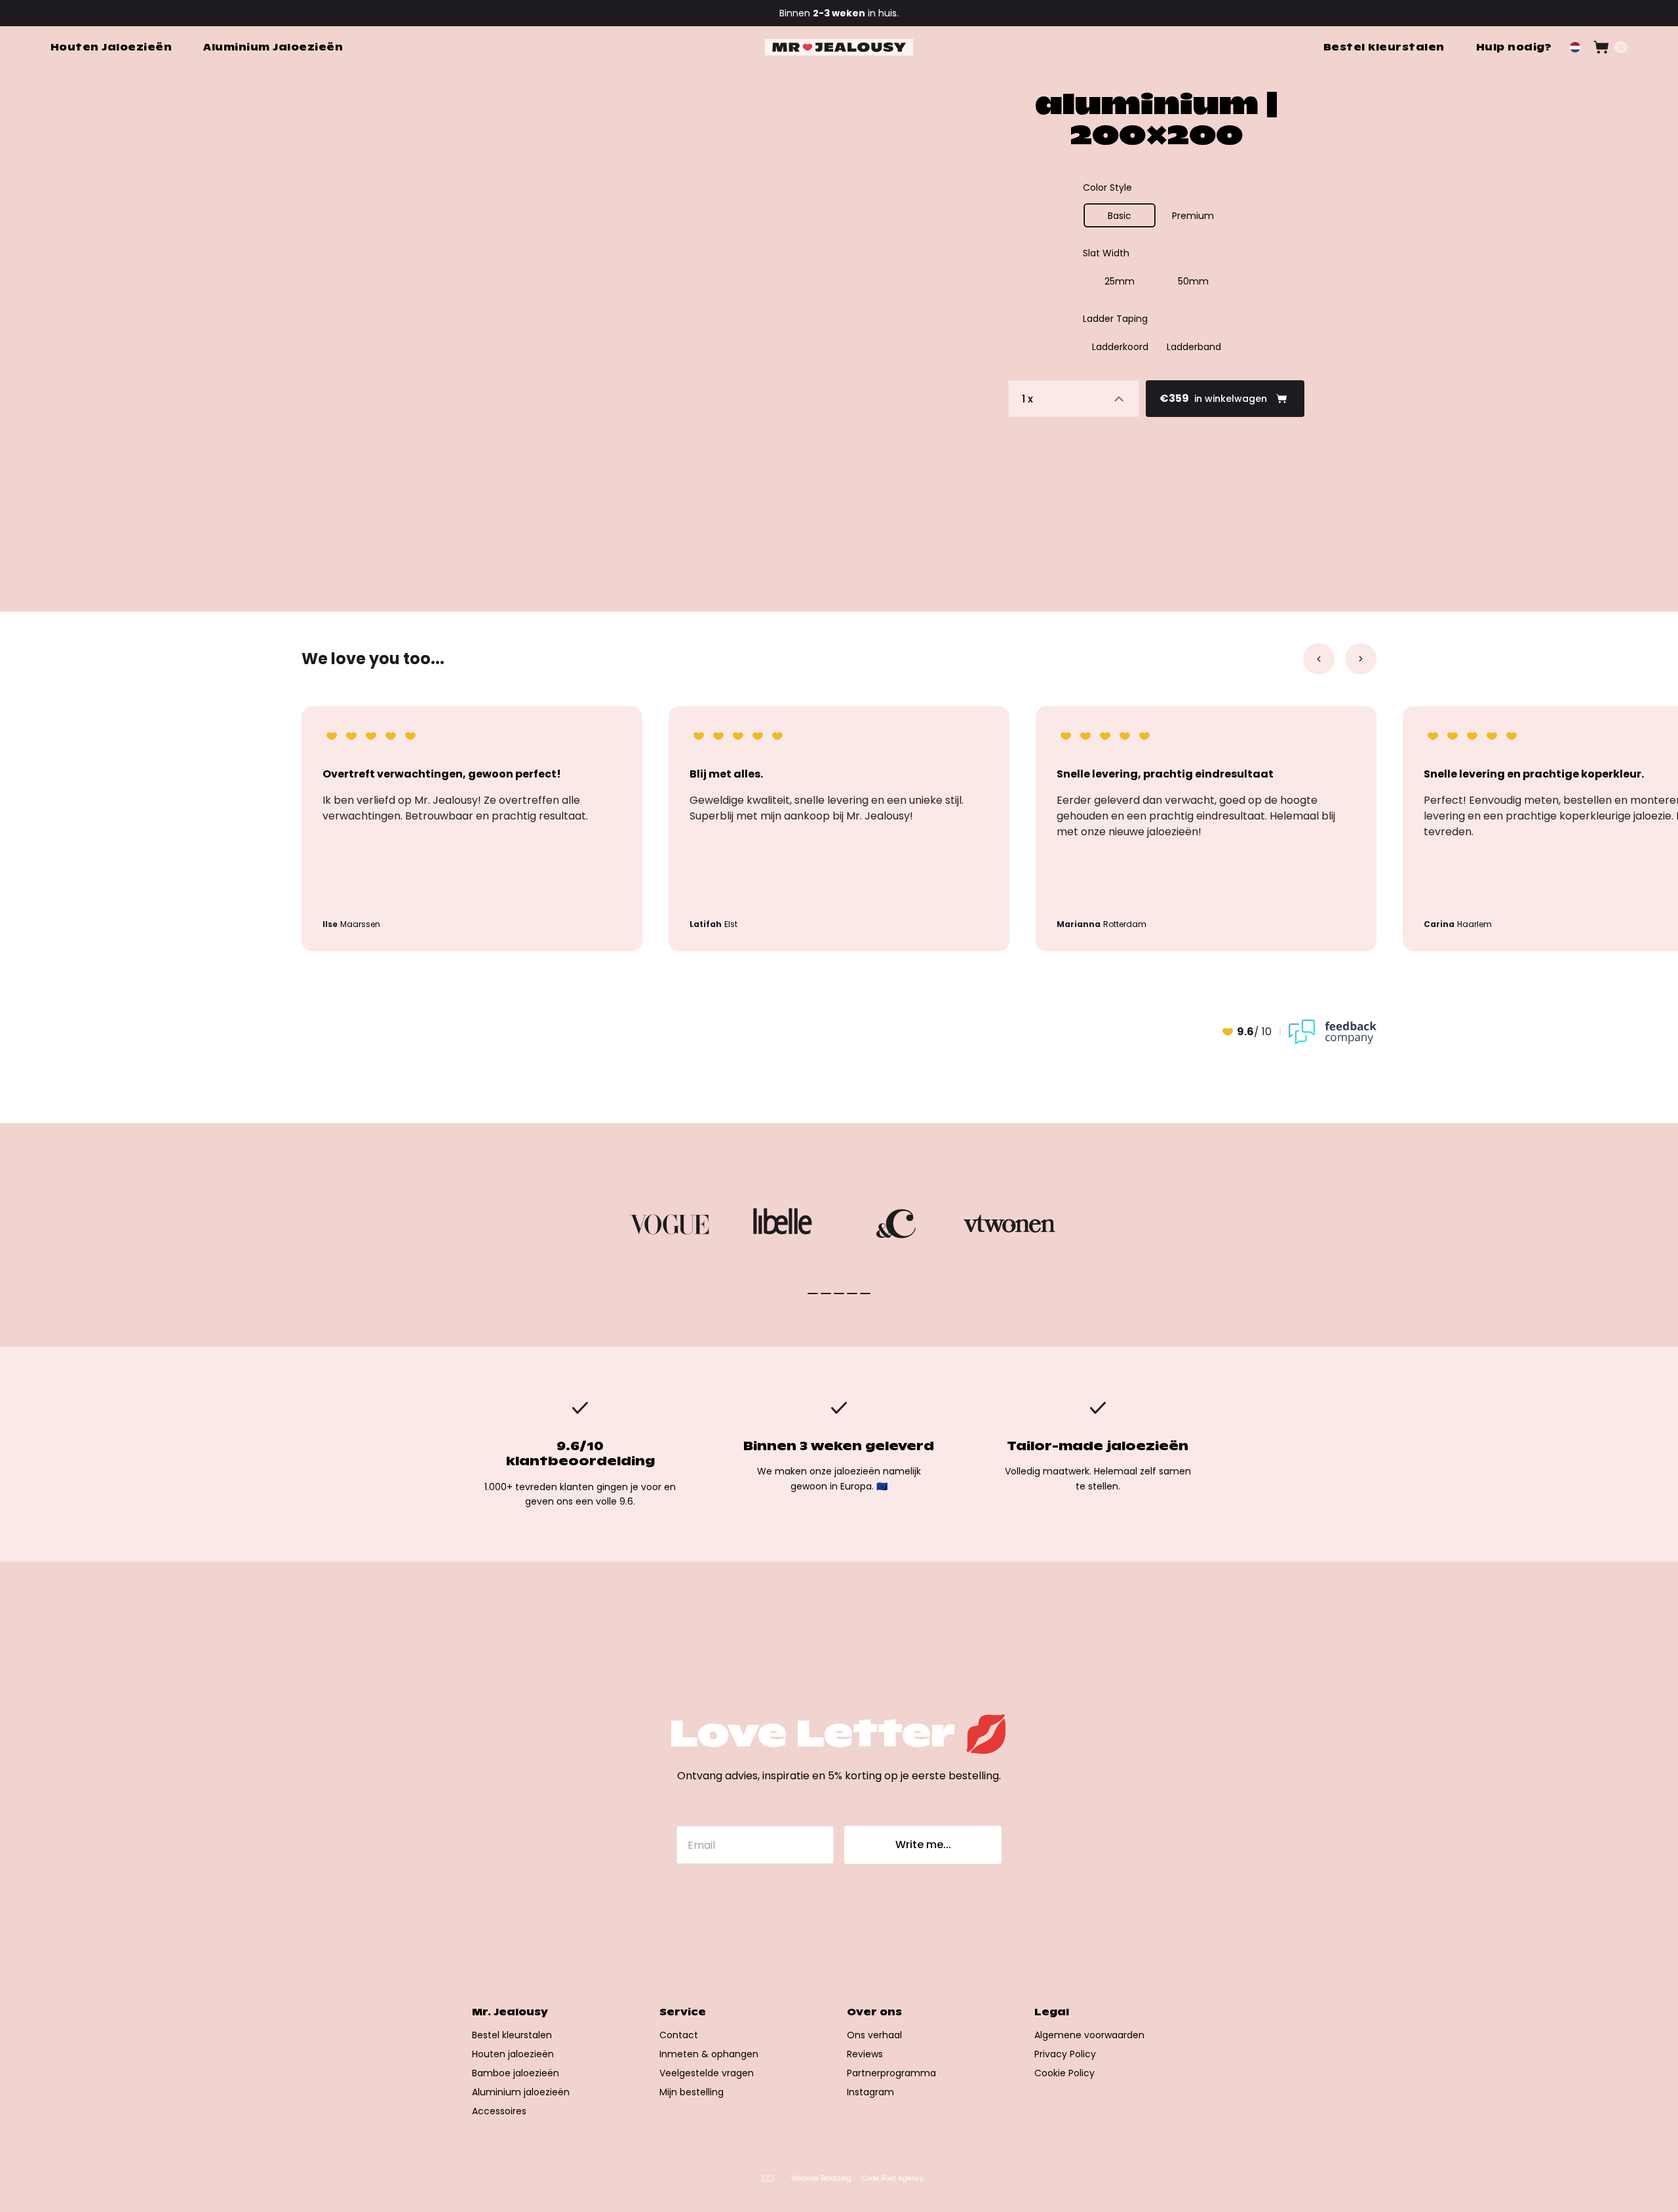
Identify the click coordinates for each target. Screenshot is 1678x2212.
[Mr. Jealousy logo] (839, 48)
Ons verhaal (874, 2035)
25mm (1120, 281)
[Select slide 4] (865, 1294)
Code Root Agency (893, 2179)
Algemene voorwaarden (1089, 2035)
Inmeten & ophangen (709, 2054)
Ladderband (1194, 347)
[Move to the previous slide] (1319, 659)
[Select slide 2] (839, 1294)
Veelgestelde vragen (707, 2073)
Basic (1120, 216)
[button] (1575, 47)
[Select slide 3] (852, 1294)
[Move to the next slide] (1361, 659)
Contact (679, 2035)
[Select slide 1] (826, 1294)
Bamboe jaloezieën (516, 2073)
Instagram (870, 2092)
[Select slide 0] (813, 1294)
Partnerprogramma (891, 2073)
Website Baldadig (821, 2179)
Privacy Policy (1065, 2054)
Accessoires (499, 2111)
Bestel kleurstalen (512, 2035)
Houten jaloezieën (513, 2054)
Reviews (865, 2054)
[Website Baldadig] (768, 2178)
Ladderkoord (1120, 347)
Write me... (923, 1845)
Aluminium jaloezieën (521, 2092)
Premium (1193, 216)
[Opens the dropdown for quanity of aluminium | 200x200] (1074, 399)
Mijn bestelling (692, 2092)
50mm (1193, 281)
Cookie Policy (1064, 2073)
